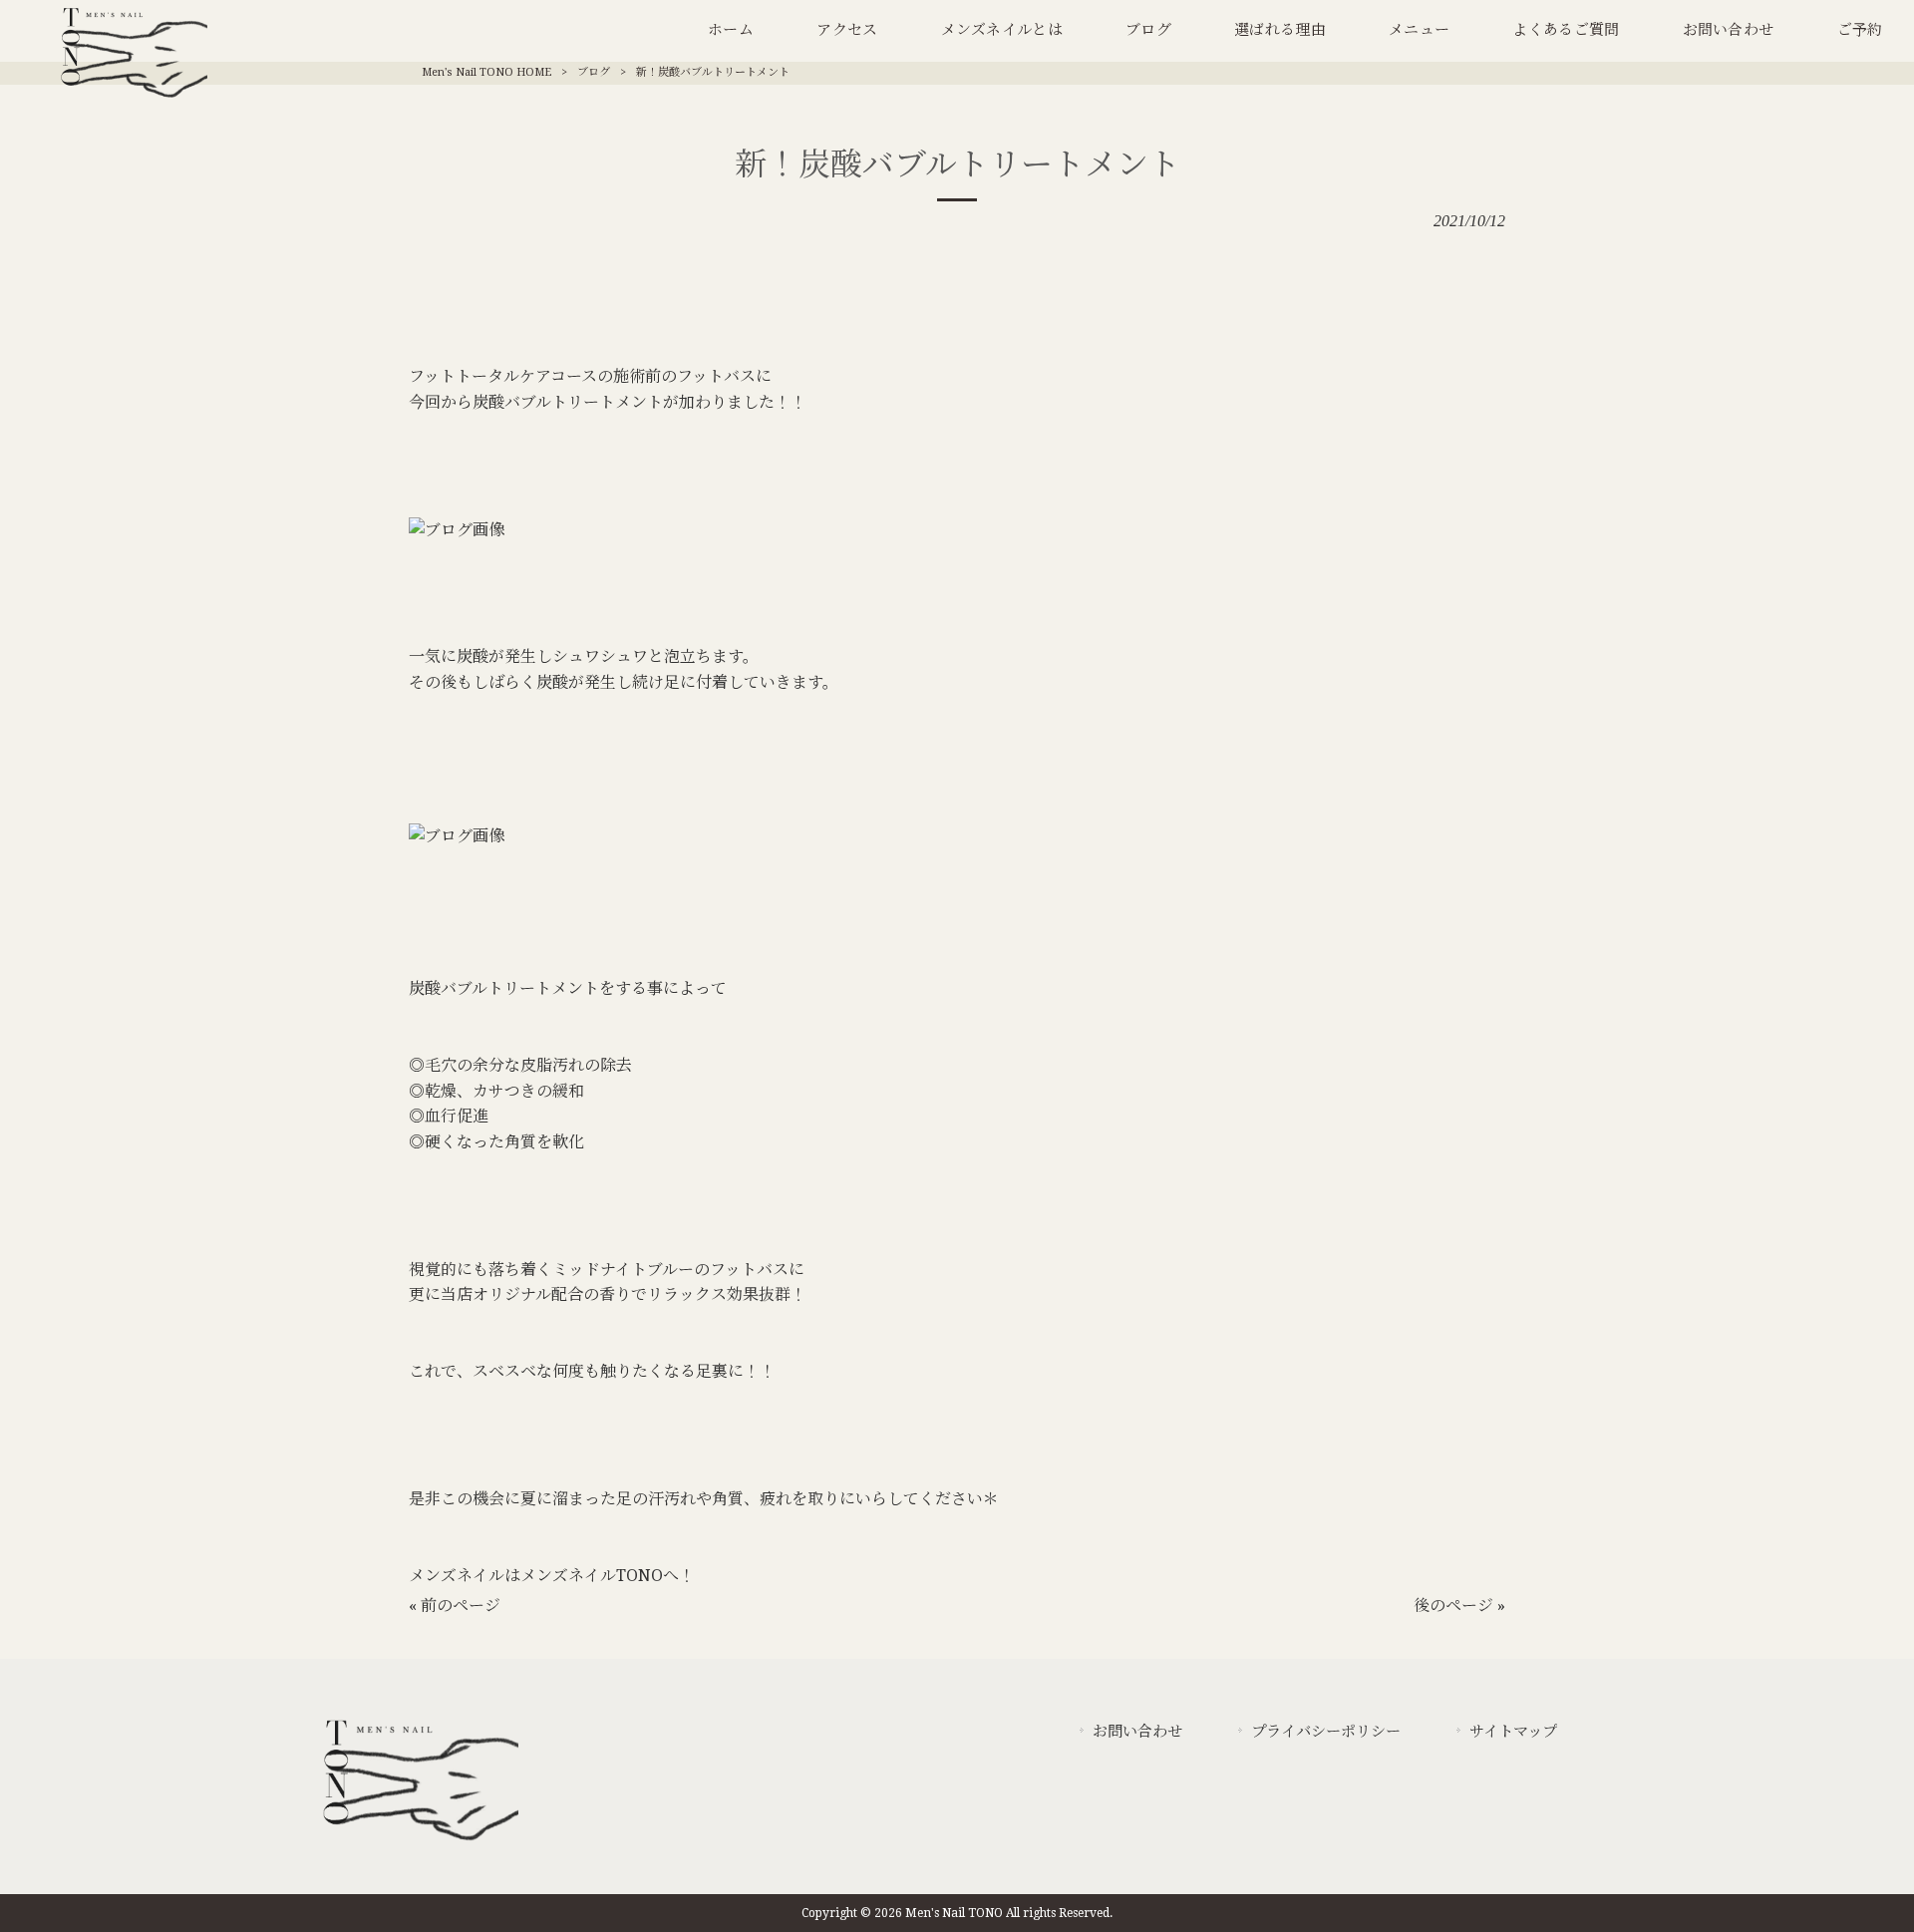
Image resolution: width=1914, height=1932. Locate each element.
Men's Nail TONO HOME (486, 72)
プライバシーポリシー (1326, 1732)
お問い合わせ (1137, 1732)
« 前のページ (455, 1606)
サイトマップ (1513, 1732)
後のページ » (1459, 1606)
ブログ (594, 72)
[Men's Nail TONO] (419, 1842)
